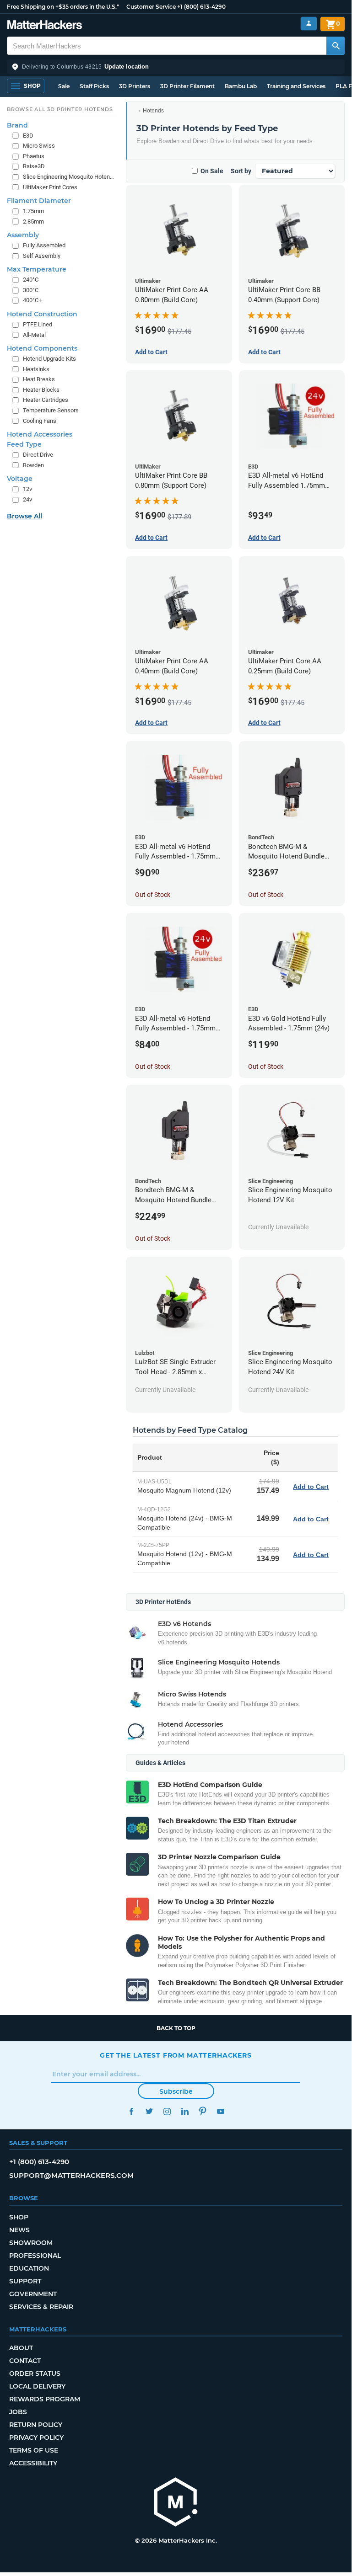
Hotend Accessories (40, 434)
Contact (25, 2361)
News (19, 2230)
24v (27, 499)
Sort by (241, 171)
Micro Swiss (39, 146)
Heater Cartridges (46, 400)
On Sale (212, 171)
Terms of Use (34, 2450)
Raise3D (34, 166)
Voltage (20, 479)
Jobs (18, 2412)
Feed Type (24, 444)
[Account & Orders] (309, 24)
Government (33, 2294)
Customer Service (151, 7)
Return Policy (36, 2425)
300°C (31, 290)
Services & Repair (41, 2307)
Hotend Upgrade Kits (49, 359)
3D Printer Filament (187, 86)
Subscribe (176, 2091)
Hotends (153, 111)
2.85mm (33, 221)
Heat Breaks (39, 379)
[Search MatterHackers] (336, 46)
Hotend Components (42, 348)
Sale (64, 86)
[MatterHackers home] (45, 26)
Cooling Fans (40, 421)
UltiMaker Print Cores (50, 187)
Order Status (35, 2373)
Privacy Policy (36, 2437)
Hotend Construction (42, 314)
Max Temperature (37, 269)
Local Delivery (37, 2386)
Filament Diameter (39, 201)
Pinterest (203, 2111)
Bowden (33, 465)
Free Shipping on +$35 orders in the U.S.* (63, 7)
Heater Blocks (41, 390)
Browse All (24, 516)
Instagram (167, 2111)
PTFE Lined (38, 324)
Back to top (176, 2028)
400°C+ (32, 300)
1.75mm (33, 211)
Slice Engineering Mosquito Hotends (69, 177)
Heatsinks (36, 369)
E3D (28, 136)
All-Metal (34, 335)
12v (27, 489)
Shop (19, 2217)
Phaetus (34, 156)
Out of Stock (153, 895)
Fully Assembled (44, 245)
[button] (176, 67)
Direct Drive (38, 455)
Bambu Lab (241, 86)
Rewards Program (45, 2399)
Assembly (23, 235)
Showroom (31, 2243)
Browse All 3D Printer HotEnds (60, 109)
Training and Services (296, 86)
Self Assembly (42, 256)
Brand (17, 125)
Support (25, 2281)
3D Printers (135, 86)
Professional (35, 2256)
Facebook (131, 2111)
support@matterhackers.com (71, 2175)
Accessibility (33, 2463)
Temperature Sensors (51, 410)
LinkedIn (185, 2111)
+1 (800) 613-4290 (201, 7)
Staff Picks (94, 86)
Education (29, 2268)
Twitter (149, 2111)
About (21, 2348)
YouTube (220, 2111)
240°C (31, 280)
